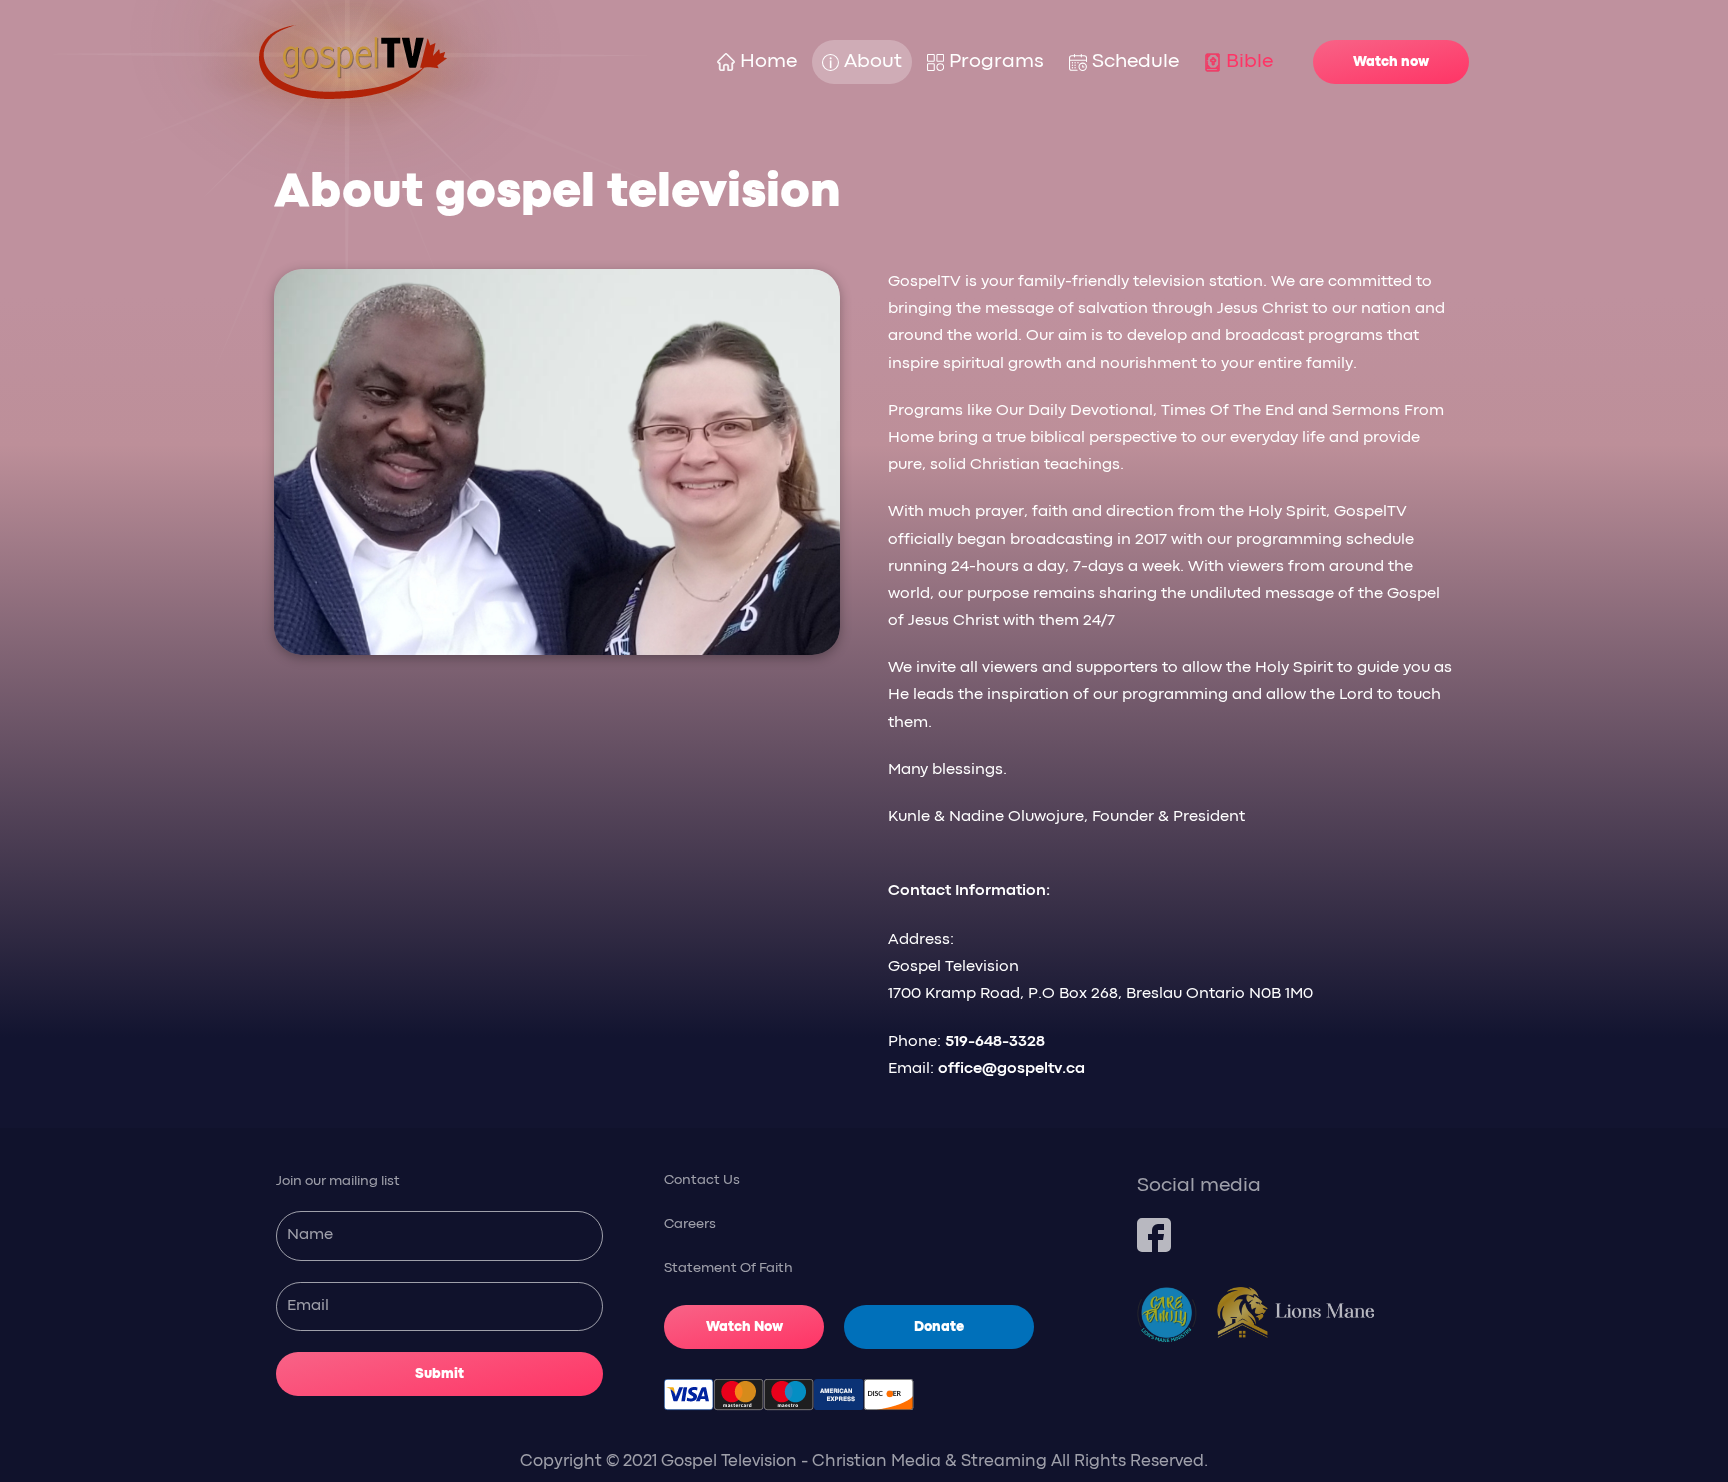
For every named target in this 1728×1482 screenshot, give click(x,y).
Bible (1249, 61)
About (873, 61)
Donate (939, 1327)
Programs (996, 61)
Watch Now (744, 1327)
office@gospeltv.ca (1011, 1069)
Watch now (1391, 62)
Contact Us (702, 1180)
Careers (690, 1224)
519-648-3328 (995, 1042)
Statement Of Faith (728, 1268)
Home (768, 61)
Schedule (1135, 61)
